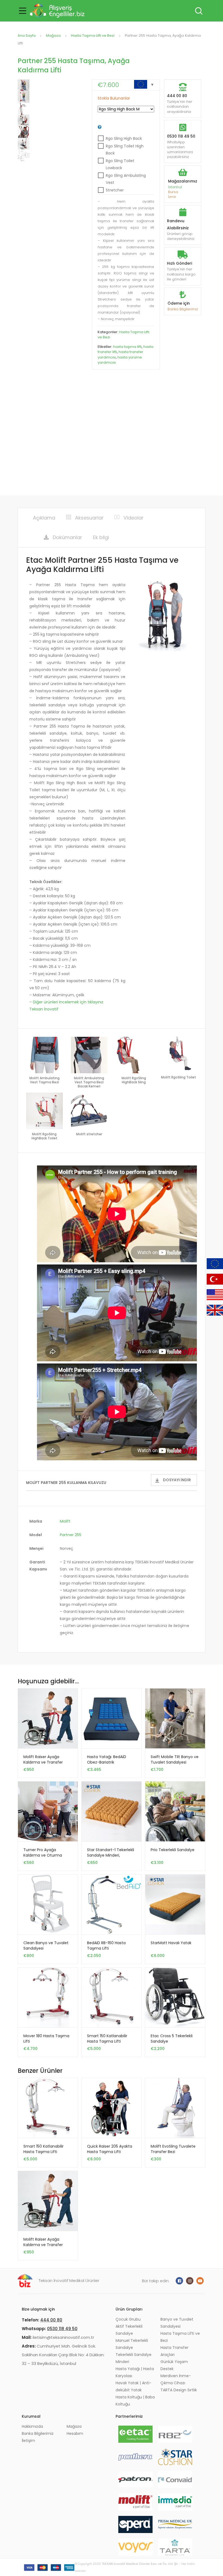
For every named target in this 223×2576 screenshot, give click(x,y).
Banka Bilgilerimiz (183, 309)
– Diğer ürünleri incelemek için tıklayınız (66, 1002)
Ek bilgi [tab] (101, 537)
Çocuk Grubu (128, 2319)
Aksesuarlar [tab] (89, 518)
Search (198, 11)
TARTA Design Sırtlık (179, 2390)
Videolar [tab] (134, 518)
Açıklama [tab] (44, 518)
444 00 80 (177, 96)
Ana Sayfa (27, 35)
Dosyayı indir (177, 1480)
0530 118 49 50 (181, 136)
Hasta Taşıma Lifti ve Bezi (93, 35)
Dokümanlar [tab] (67, 537)
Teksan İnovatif (44, 1009)
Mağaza (53, 35)
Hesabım (75, 2433)
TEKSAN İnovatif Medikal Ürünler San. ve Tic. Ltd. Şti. (140, 2564)
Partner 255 (71, 1535)
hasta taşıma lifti (127, 347)
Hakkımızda (32, 2426)
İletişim (28, 2441)
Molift (65, 1521)
